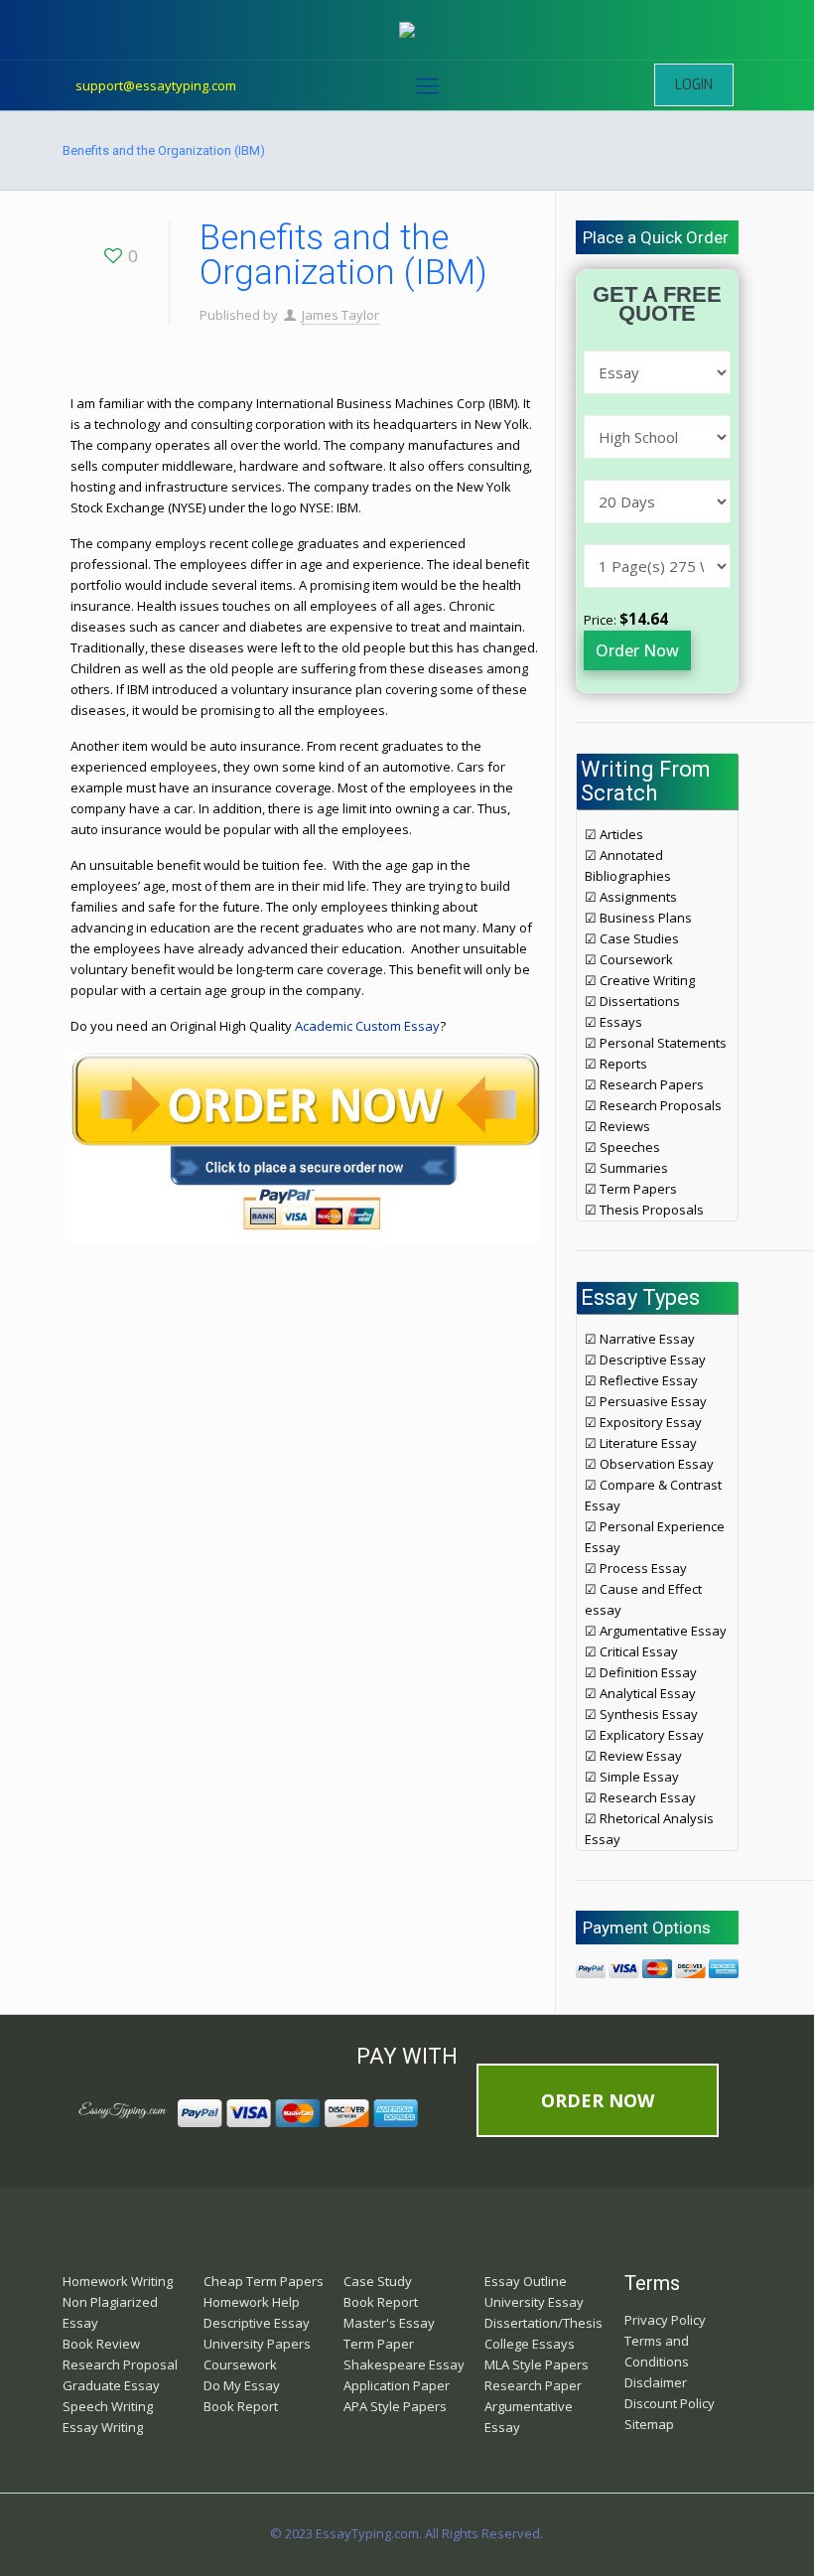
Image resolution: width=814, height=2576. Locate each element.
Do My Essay (242, 2385)
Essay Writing (103, 2427)
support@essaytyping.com (156, 85)
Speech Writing (108, 2406)
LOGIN (694, 85)
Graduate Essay (111, 2385)
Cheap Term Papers (264, 2281)
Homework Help (252, 2302)
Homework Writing (118, 2281)
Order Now (637, 650)
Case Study (378, 2281)
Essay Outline (526, 2281)
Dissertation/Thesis (543, 2323)
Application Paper (397, 2385)
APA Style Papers (395, 2406)
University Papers (257, 2344)
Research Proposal (120, 2364)
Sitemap (649, 2424)
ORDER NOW (598, 2100)
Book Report (241, 2406)
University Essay (534, 2302)
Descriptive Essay (257, 2323)
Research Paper (533, 2385)
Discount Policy (670, 2403)
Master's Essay (389, 2323)
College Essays (530, 2344)
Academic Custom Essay (367, 1026)
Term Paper (379, 2344)
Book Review (101, 2344)
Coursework (240, 2364)
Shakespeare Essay (404, 2364)
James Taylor (340, 315)
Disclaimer (656, 2382)
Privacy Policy (665, 2320)
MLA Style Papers (537, 2364)
